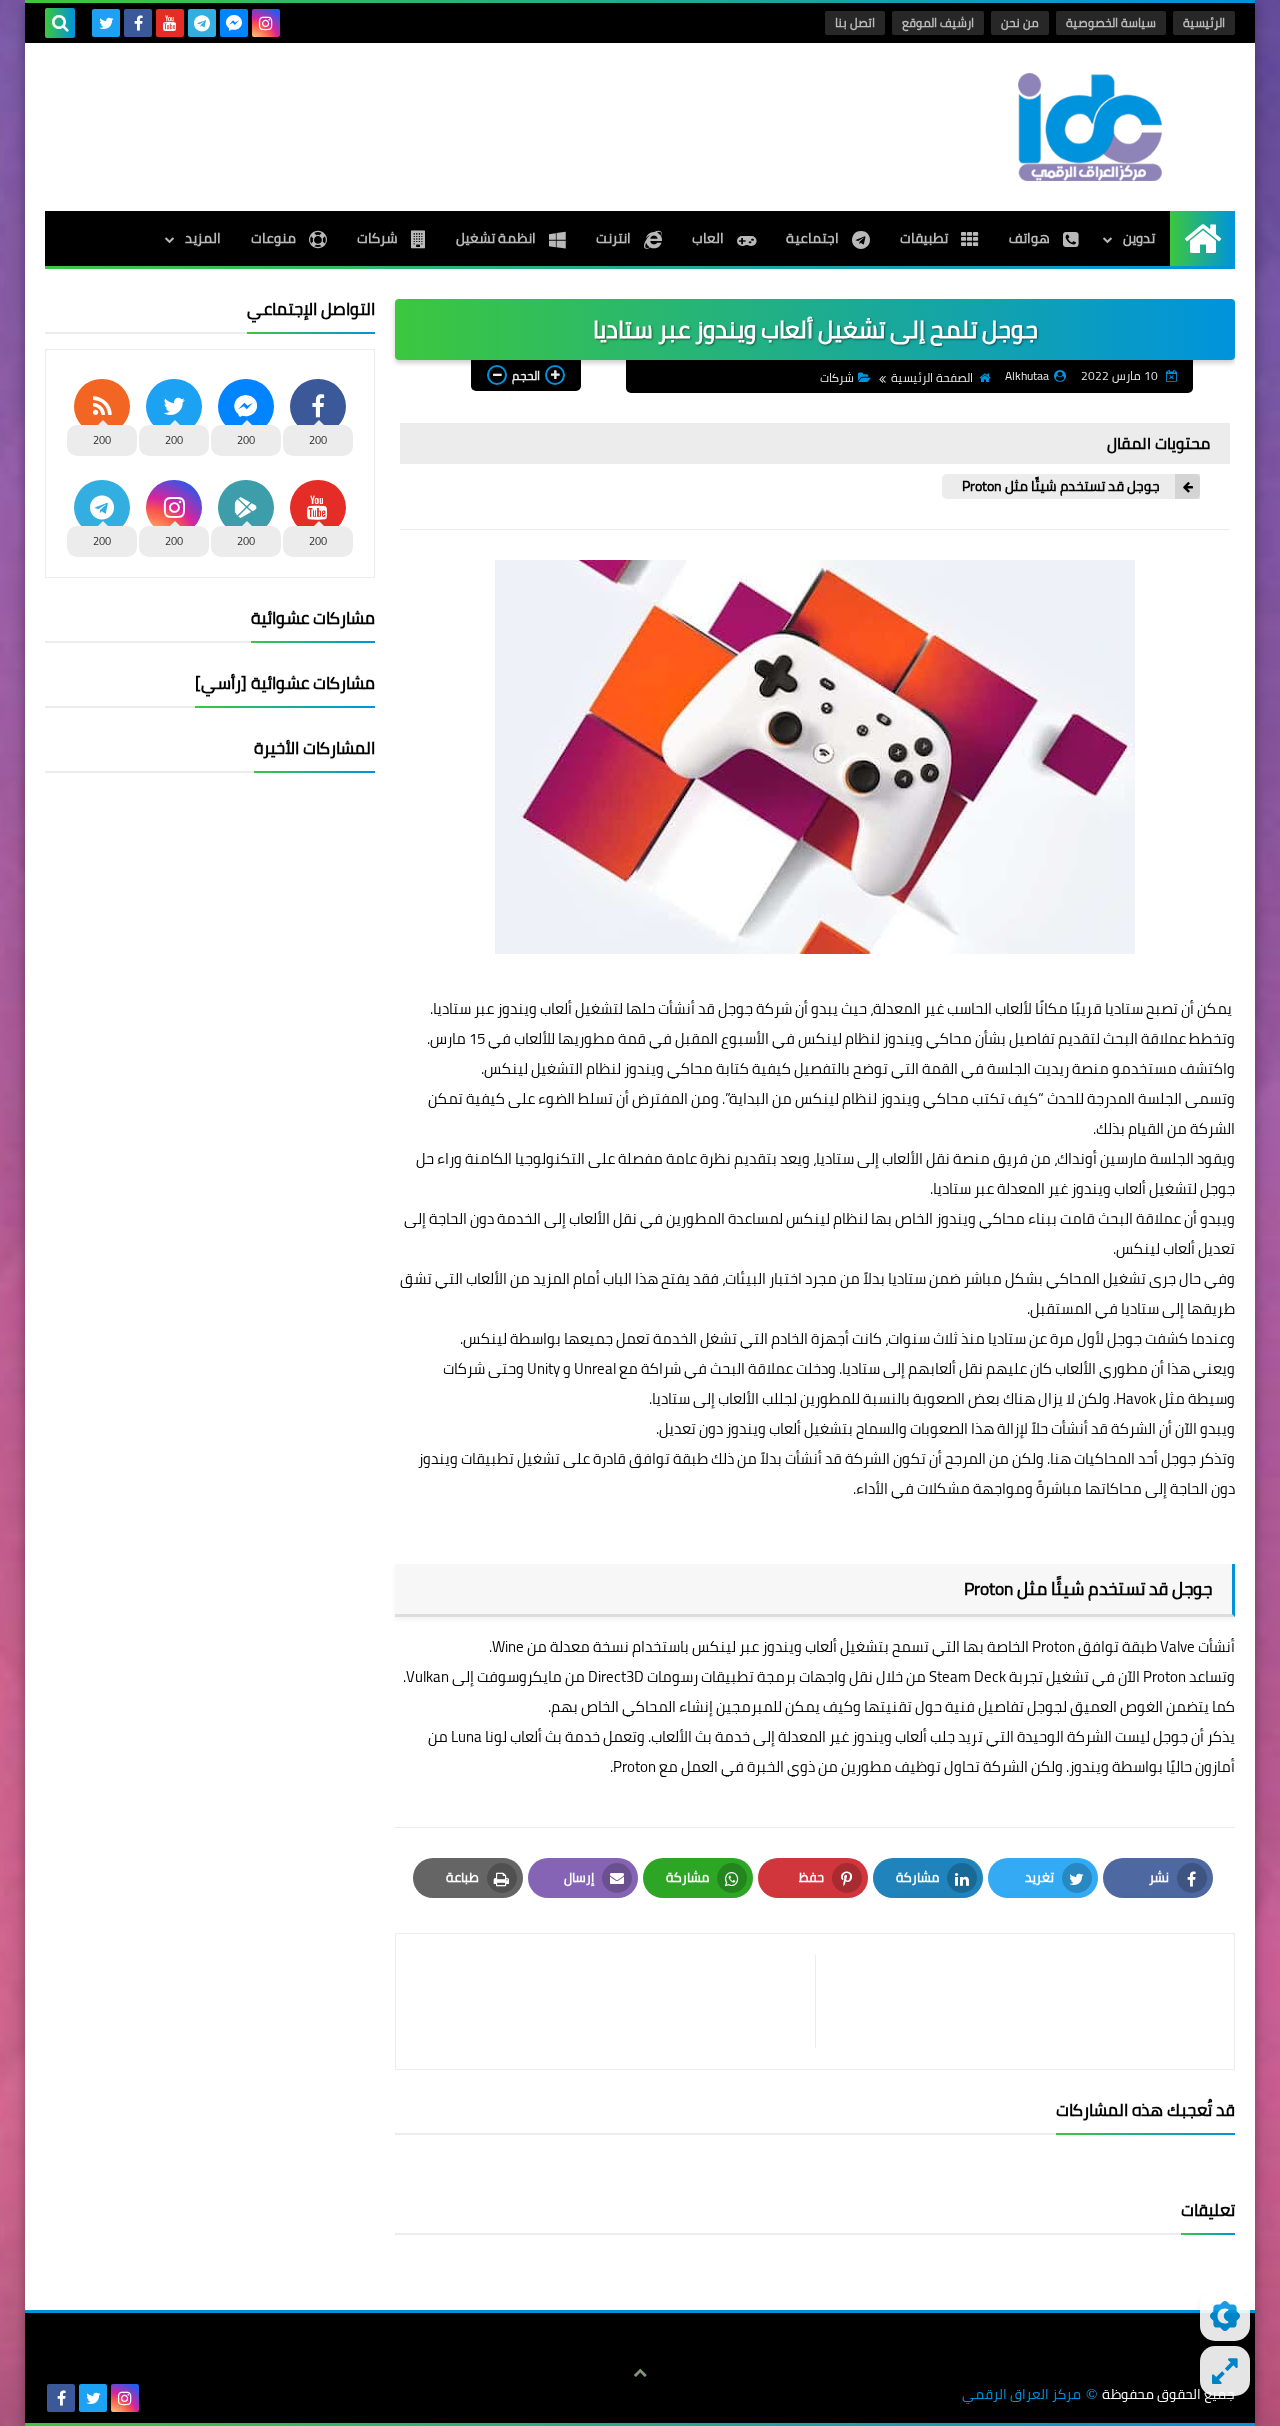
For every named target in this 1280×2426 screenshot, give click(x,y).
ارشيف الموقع (938, 22)
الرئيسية (1204, 22)
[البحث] (60, 23)
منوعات (275, 238)
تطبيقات (925, 238)
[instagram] (266, 23)
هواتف (1031, 238)
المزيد (203, 238)
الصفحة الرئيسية (932, 377)
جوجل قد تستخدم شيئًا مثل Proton (1061, 486)
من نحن (1020, 22)
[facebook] (138, 23)
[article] (615, 2001)
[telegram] (202, 23)
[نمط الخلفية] (1225, 2371)
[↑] (640, 2373)
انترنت (615, 238)
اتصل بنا (855, 22)
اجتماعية (814, 238)
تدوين (1139, 238)
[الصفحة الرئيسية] (1202, 238)
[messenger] (234, 23)
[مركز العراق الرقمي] (1090, 127)
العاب (709, 238)
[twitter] (106, 23)
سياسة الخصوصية (1111, 22)
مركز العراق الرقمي (1021, 2394)
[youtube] (170, 23)
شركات (379, 238)
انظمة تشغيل (497, 238)
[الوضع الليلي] (1225, 2316)
